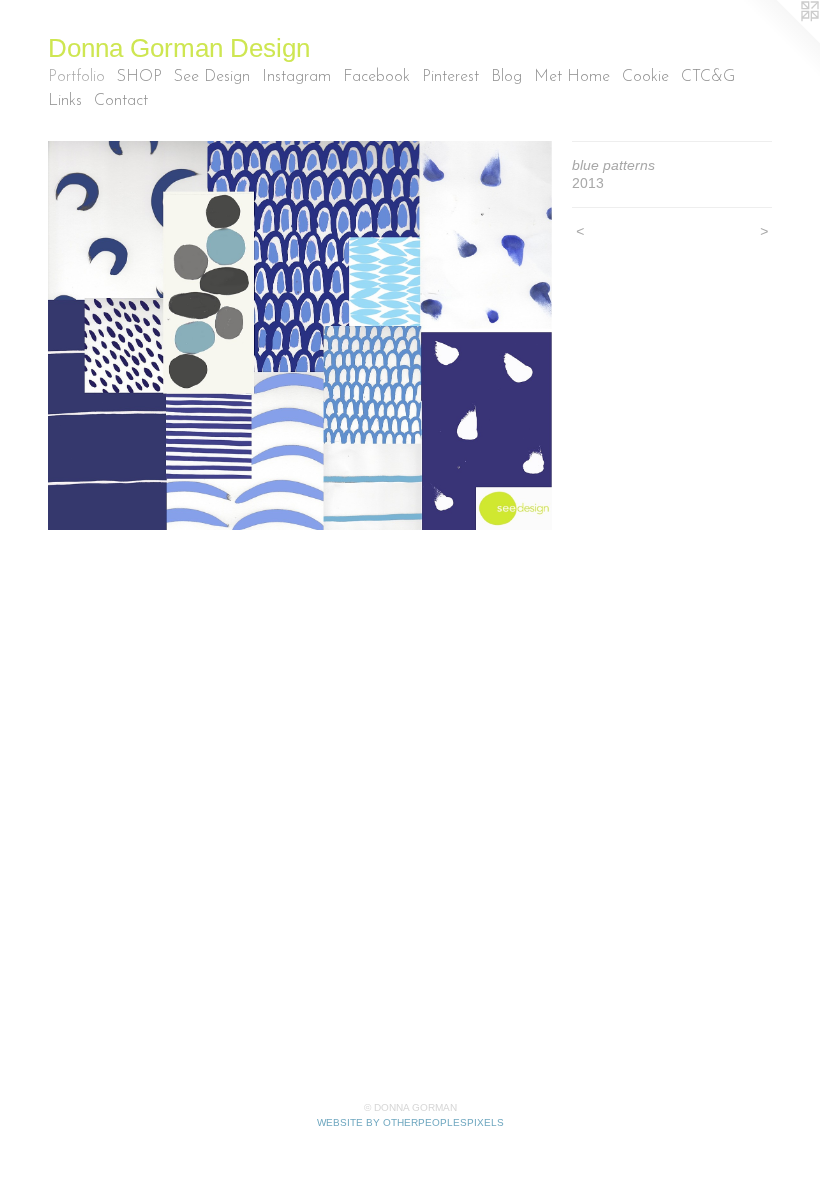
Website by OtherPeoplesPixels (410, 1122)
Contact (121, 101)
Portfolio (76, 77)
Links (65, 101)
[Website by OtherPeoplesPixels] (780, 40)
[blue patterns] (300, 335)
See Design (212, 77)
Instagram (296, 77)
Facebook (376, 77)
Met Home (572, 77)
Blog (506, 77)
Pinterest (450, 77)
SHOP (139, 77)
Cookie (645, 77)
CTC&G (708, 77)
